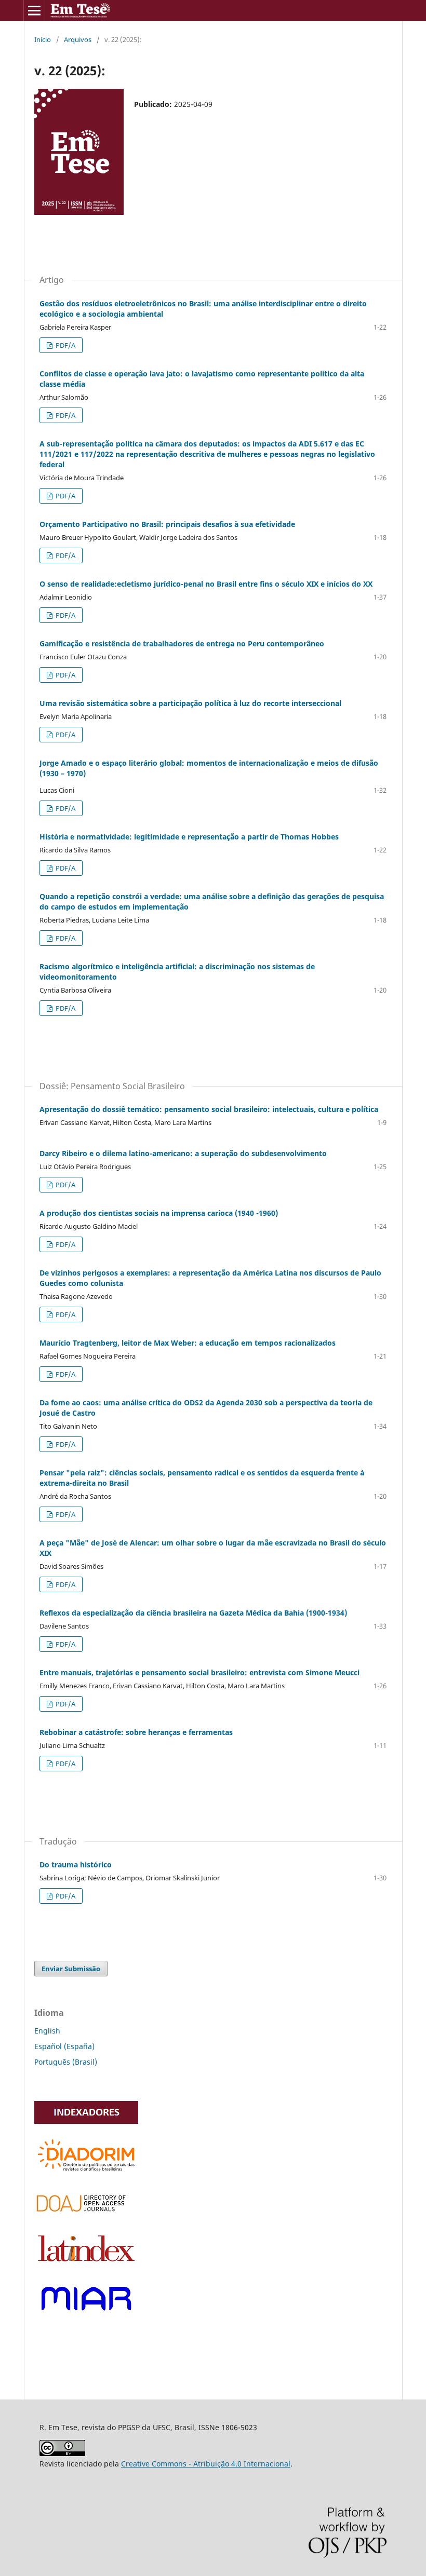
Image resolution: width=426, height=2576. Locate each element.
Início (43, 39)
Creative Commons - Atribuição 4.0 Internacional (206, 2464)
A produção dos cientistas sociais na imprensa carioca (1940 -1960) (159, 1213)
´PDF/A (65, 1896)
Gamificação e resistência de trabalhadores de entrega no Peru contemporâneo (182, 643)
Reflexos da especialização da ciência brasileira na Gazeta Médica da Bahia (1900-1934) (193, 1613)
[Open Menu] (34, 10)
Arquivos (78, 39)
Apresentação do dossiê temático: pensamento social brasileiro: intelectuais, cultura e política (209, 1109)
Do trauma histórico (76, 1865)
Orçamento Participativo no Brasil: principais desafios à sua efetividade (167, 524)
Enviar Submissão (71, 1969)
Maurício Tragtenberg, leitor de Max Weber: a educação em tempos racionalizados (188, 1343)
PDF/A (65, 345)
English (47, 2031)
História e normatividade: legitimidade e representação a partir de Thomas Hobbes (189, 837)
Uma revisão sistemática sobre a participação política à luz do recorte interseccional (190, 703)
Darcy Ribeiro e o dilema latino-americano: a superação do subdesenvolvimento (183, 1153)
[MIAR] (86, 2316)
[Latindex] (86, 2264)
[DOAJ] (86, 2215)
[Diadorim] (86, 2172)
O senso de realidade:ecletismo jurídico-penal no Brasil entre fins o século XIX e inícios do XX (206, 584)
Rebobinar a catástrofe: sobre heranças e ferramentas (136, 1732)
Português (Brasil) (66, 2062)
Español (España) (64, 2046)
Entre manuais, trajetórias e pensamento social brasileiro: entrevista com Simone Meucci (199, 1672)
